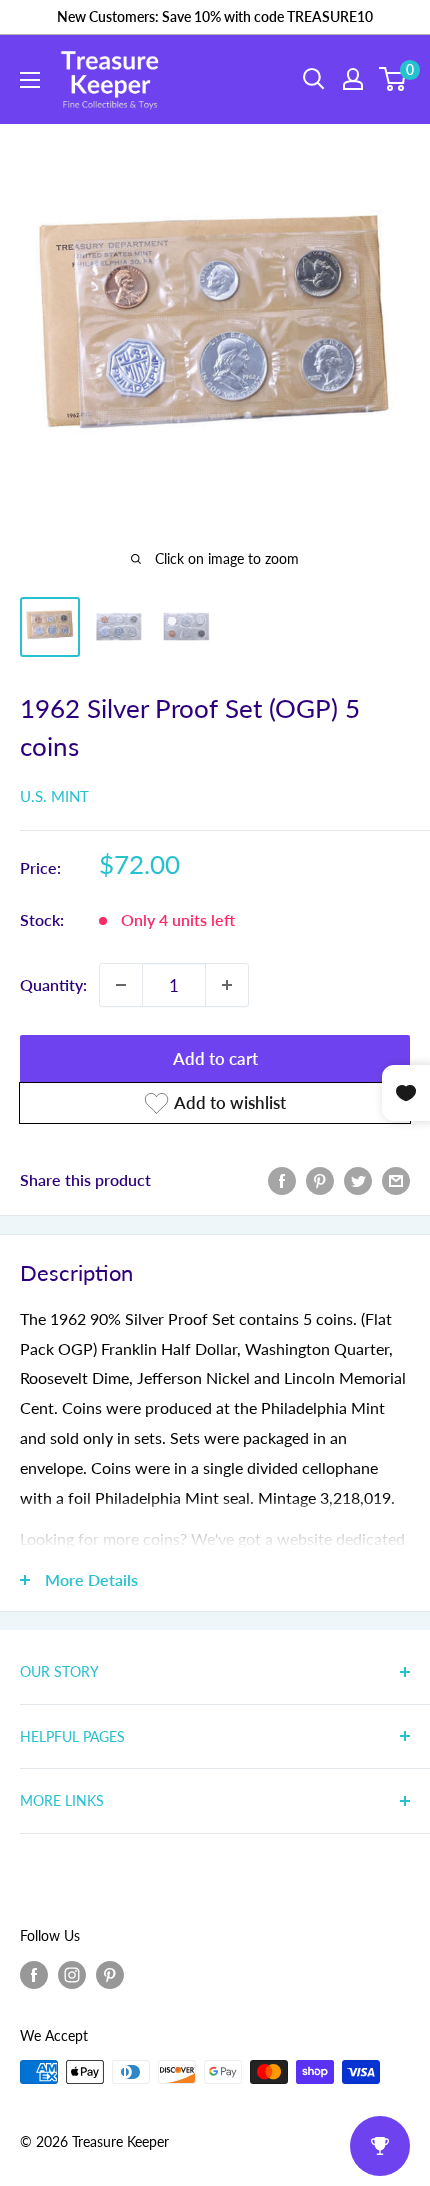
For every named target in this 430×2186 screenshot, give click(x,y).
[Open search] (314, 79)
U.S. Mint (54, 796)
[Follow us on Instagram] (72, 1975)
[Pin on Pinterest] (320, 1179)
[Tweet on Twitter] (358, 1179)
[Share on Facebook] (282, 1179)
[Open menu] (30, 80)
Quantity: (53, 984)
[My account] (353, 79)
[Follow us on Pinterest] (110, 1975)
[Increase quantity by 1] (227, 985)
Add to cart (215, 1058)
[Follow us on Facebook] (34, 1975)
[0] (393, 79)
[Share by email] (396, 1179)
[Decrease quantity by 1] (121, 985)
